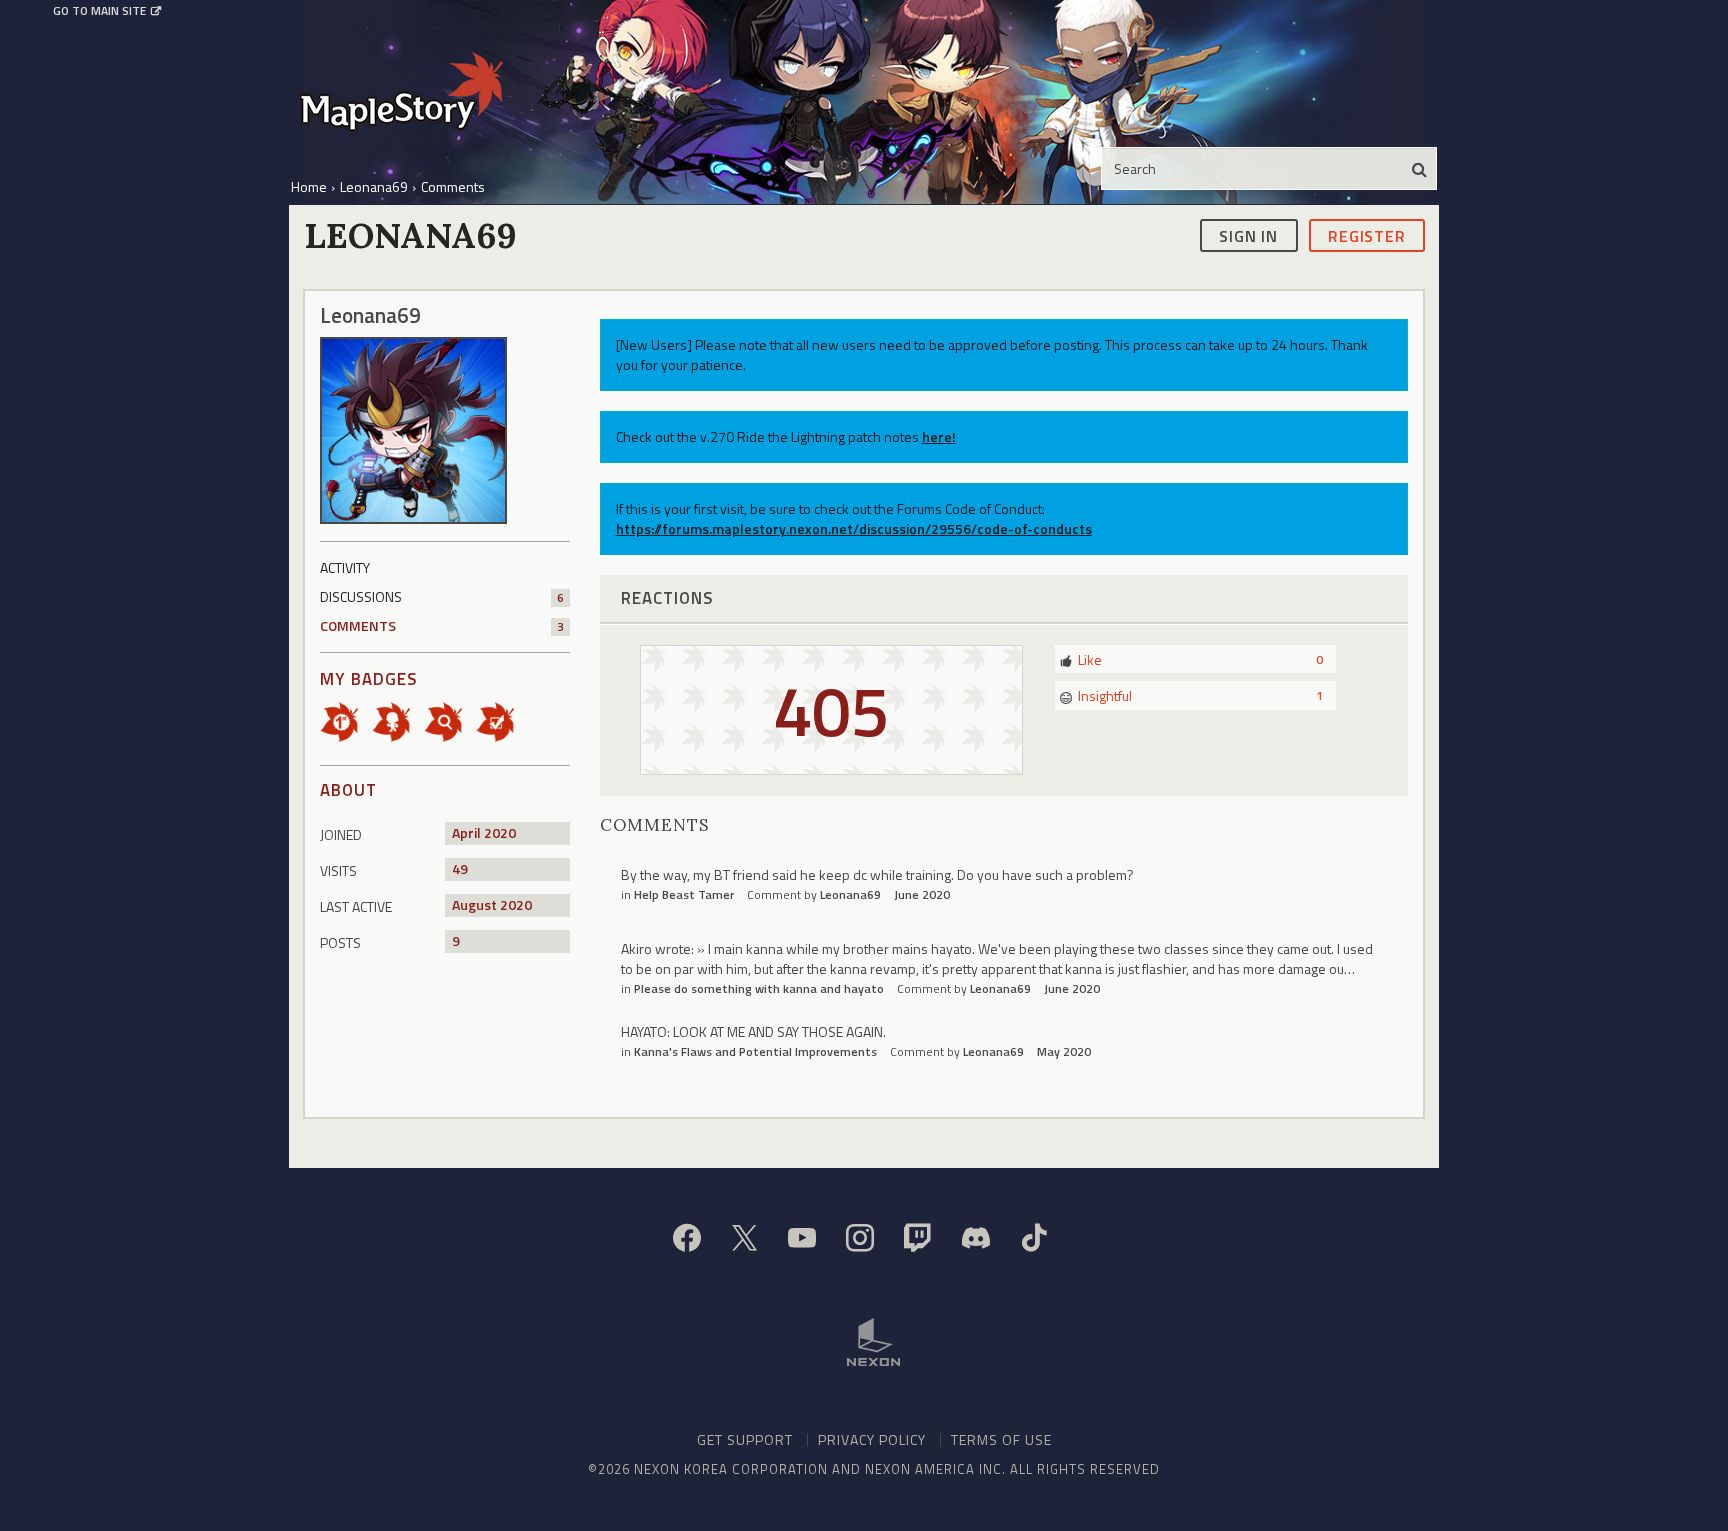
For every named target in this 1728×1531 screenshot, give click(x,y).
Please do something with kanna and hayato (759, 988)
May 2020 (1064, 1051)
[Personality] (398, 720)
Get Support (745, 1439)
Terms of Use (1001, 1439)
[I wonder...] (450, 720)
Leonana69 (850, 894)
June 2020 (922, 894)
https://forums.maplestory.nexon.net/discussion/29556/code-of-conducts (854, 528)
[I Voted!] (502, 720)
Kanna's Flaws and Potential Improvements (755, 1051)
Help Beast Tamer (684, 894)
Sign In (1248, 235)
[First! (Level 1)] (346, 720)
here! (939, 436)
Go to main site (99, 11)
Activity (345, 567)
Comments (442, 625)
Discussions (442, 596)
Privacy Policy (872, 1439)
